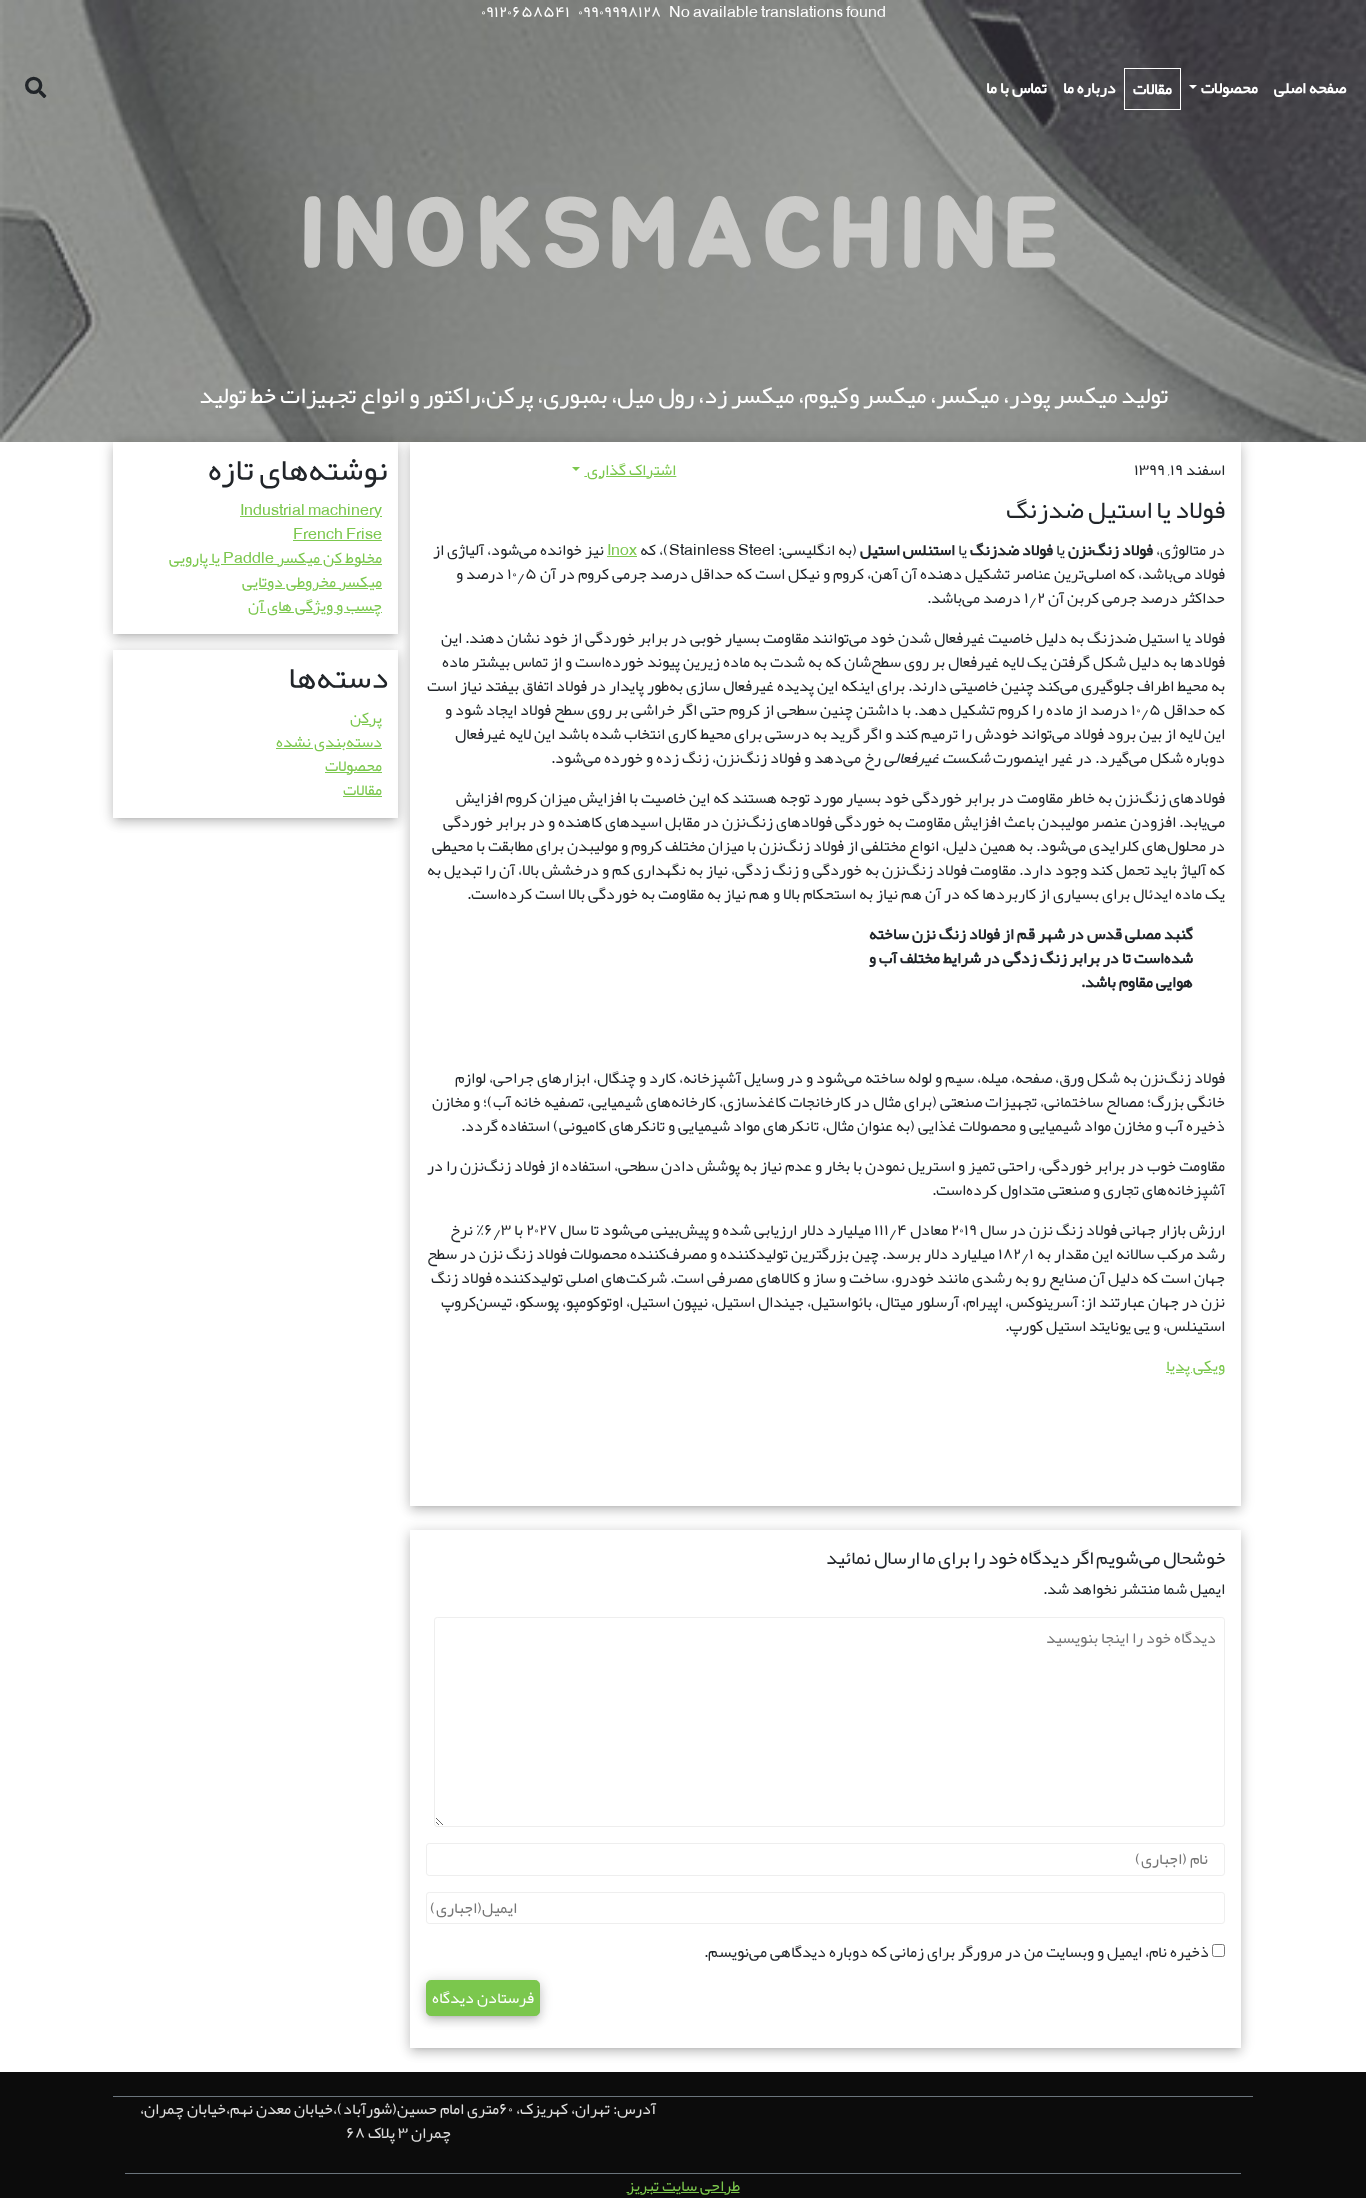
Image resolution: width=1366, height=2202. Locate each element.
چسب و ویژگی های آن (315, 606)
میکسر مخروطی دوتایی (312, 582)
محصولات (353, 766)
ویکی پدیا (1195, 1366)
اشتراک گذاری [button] (630, 470)
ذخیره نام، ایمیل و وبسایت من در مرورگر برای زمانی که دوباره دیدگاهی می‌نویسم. (956, 1952)
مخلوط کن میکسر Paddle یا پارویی (275, 558)
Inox (622, 550)
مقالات (362, 790)
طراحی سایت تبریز (683, 2186)
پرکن (366, 718)
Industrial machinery (311, 510)
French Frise (337, 534)
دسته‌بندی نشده (329, 742)
